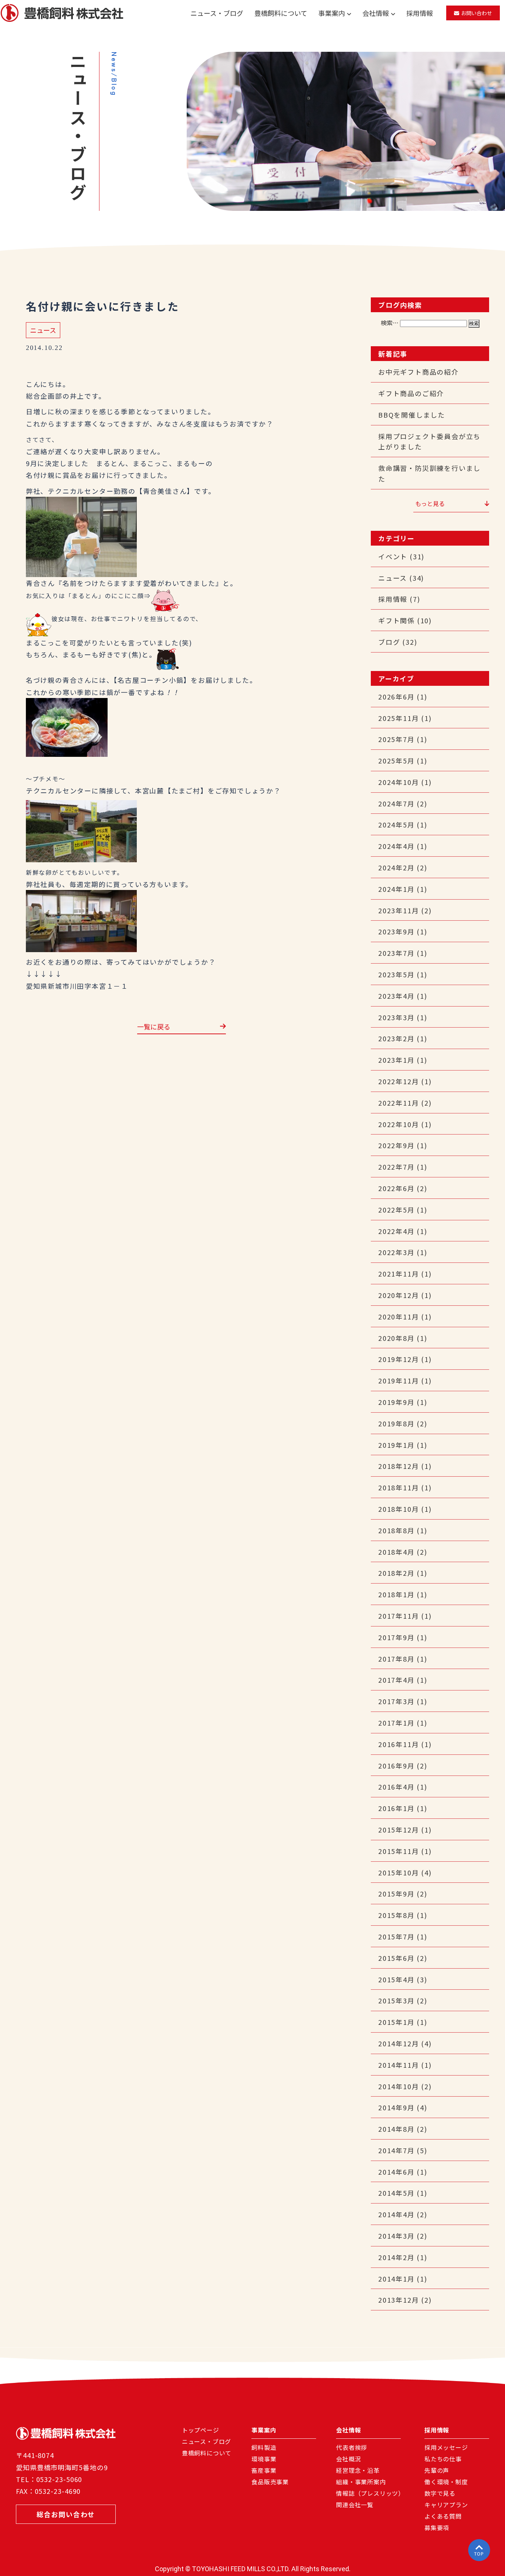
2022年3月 (396, 1252)
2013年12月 (399, 2300)
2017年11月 (399, 1616)
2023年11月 (399, 910)
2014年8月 (396, 2129)
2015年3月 (396, 2000)
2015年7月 (396, 1936)
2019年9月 (396, 1402)
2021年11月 (399, 1274)
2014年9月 (396, 2107)
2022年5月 (396, 1210)
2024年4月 (396, 846)
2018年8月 (396, 1530)
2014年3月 (396, 2236)
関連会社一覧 (355, 2505)
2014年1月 (396, 2279)
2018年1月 (396, 1594)
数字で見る (440, 2494)
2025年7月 (396, 739)
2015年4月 (396, 1979)
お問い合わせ (477, 13)
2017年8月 (396, 1659)
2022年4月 (396, 1231)
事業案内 (332, 13)
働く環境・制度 (446, 2482)
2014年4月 (396, 2214)
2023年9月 (396, 931)
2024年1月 (396, 889)
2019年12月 (399, 1359)
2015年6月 (396, 1958)
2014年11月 (399, 2065)
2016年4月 (396, 1787)
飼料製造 (264, 2448)
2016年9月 (396, 1766)
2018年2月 (396, 1573)
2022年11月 (399, 1103)
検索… (390, 323)
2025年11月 (399, 718)
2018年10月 (399, 1509)
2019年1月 (396, 1445)
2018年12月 (399, 1466)
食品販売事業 (270, 2482)
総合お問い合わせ (66, 2514)
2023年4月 (396, 996)
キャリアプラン (446, 2505)
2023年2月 (396, 1038)
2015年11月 (399, 1851)
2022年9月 (396, 1145)
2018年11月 (399, 1487)
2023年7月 (396, 953)
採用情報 (420, 13)
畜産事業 (264, 2471)
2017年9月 (396, 1637)
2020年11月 (399, 1316)
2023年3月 (396, 1017)
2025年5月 (396, 761)
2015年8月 (396, 1915)
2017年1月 (396, 1723)
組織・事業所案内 (361, 2482)
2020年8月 (396, 1338)
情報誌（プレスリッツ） (370, 2494)
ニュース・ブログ (217, 13)
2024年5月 (396, 825)
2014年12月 (399, 2043)
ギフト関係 (396, 620)
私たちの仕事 (443, 2459)
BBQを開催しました (412, 415)
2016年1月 (396, 1808)
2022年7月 (396, 1167)
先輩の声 (437, 2471)
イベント (393, 556)
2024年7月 (396, 803)
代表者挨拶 (352, 2448)
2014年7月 (396, 2150)
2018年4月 (396, 1552)
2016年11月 (399, 1744)
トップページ (201, 2431)
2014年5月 (396, 2193)
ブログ (389, 642)
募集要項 (437, 2528)
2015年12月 (399, 1830)
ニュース (43, 330)
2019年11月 (399, 1380)
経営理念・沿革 (358, 2471)
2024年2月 (396, 867)
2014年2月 (396, 2257)
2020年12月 (399, 1295)
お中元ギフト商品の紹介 (418, 372)
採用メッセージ (446, 2448)
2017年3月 (396, 1701)
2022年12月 (399, 1081)
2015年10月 (399, 1872)
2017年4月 (396, 1680)
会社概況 (348, 2459)
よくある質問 (443, 2517)
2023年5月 (396, 974)
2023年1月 (396, 1060)
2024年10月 (399, 782)
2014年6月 (396, 2172)
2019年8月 (396, 1423)
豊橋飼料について (281, 13)
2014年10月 (399, 2086)
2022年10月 (399, 1124)
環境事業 (264, 2459)
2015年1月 (396, 2022)
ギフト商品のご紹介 (411, 393)
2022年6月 (396, 1188)
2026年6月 (396, 697)
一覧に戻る (154, 1027)
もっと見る (430, 503)
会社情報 (376, 13)
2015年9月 (396, 1894)
